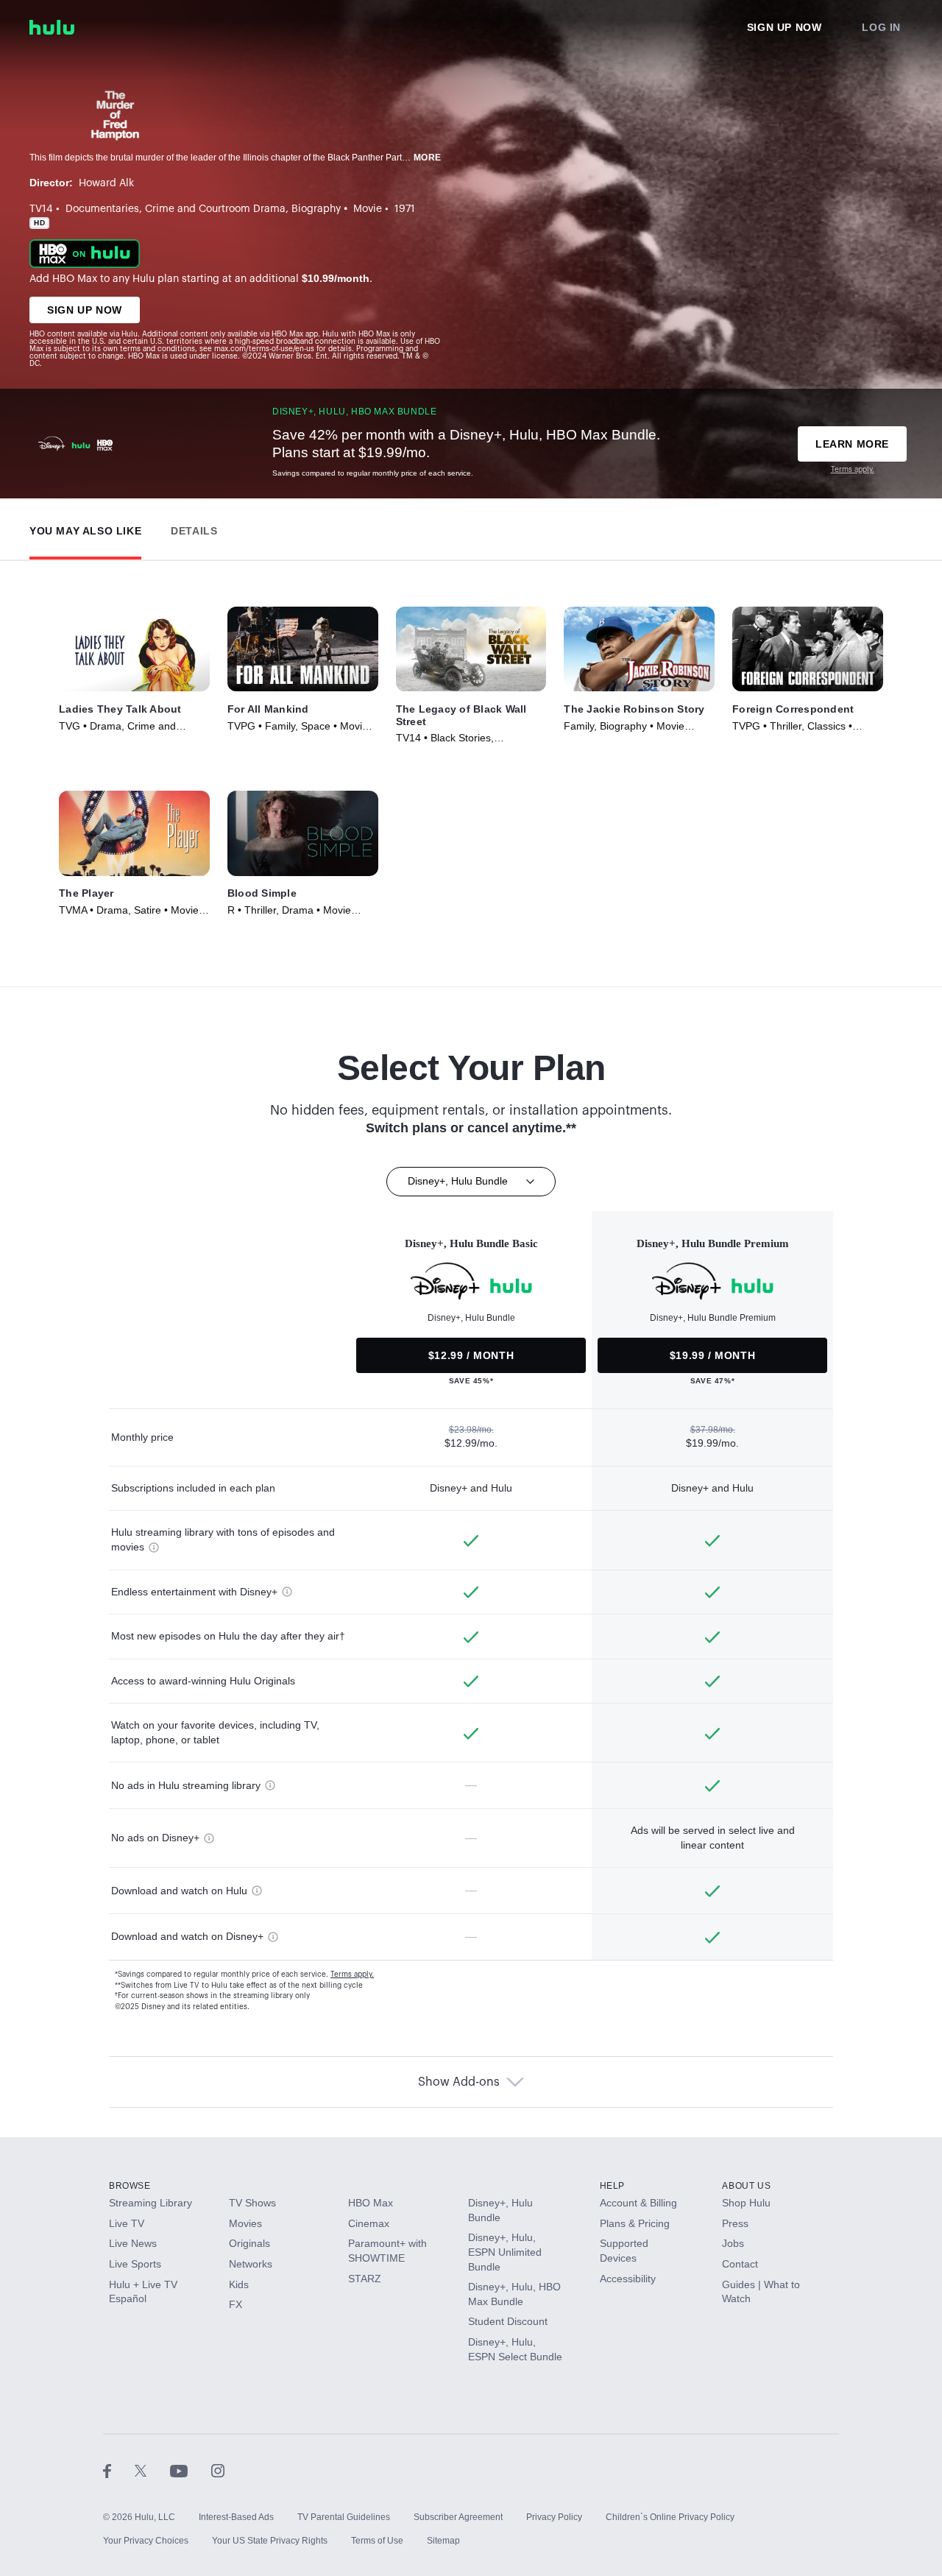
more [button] (428, 158)
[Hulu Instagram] (218, 2470)
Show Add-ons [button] (459, 2082)
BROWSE (130, 2186)
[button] (85, 527)
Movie (368, 209)
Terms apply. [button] (352, 1975)
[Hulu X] (152, 2470)
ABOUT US (746, 2186)
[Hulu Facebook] (119, 2470)
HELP (612, 2186)
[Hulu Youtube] (191, 2470)
